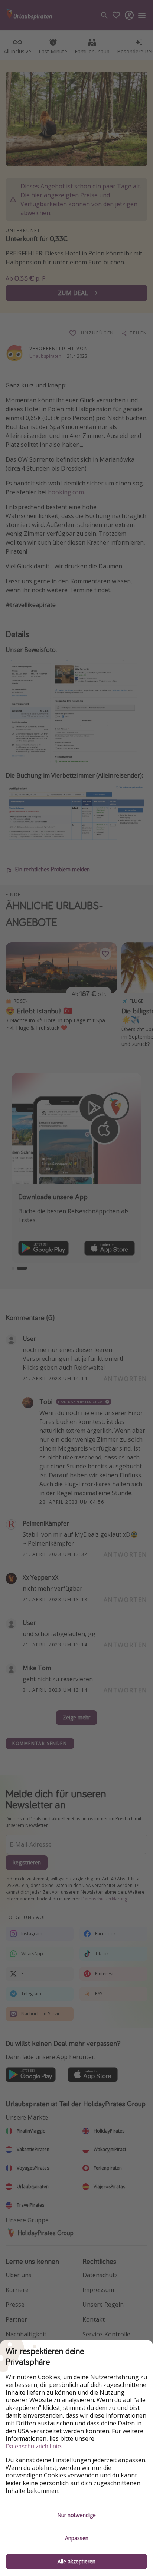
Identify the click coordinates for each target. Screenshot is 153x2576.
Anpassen (77, 2538)
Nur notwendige (76, 2515)
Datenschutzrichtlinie (33, 2446)
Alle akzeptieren (76, 2561)
